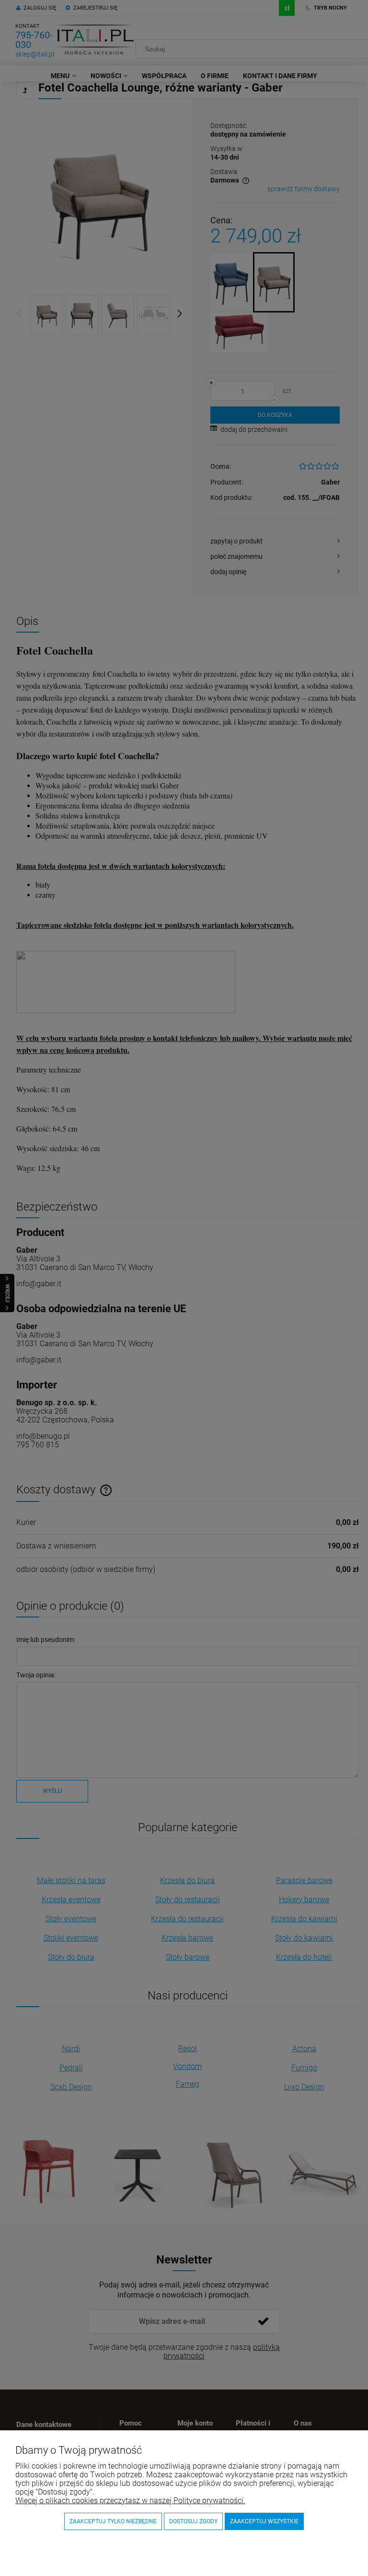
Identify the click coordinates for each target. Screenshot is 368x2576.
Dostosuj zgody (193, 2521)
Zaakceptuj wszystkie (264, 2521)
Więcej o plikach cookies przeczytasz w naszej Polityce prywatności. (130, 2501)
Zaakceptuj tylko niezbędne (113, 2521)
